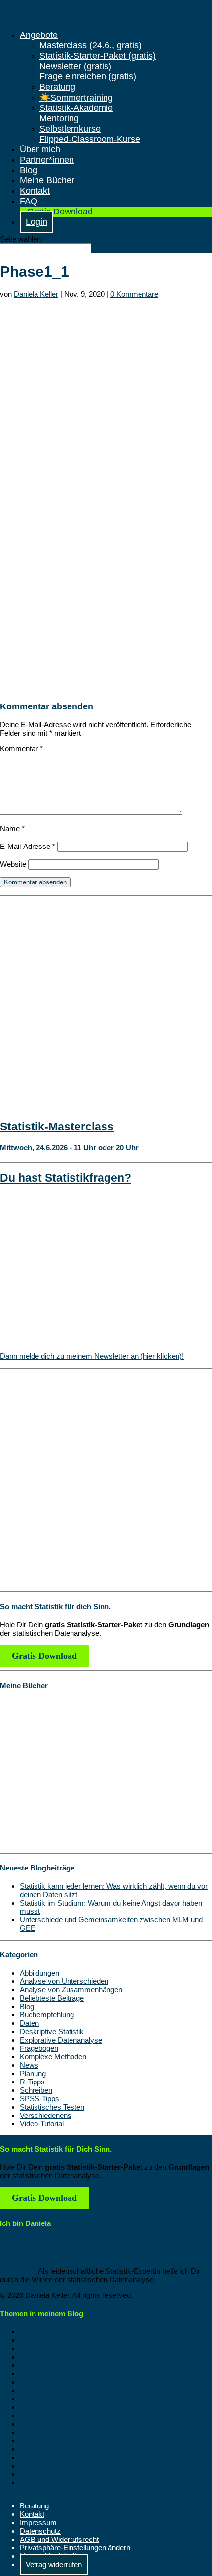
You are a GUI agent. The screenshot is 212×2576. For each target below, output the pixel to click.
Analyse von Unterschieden (64, 1981)
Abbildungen (39, 1973)
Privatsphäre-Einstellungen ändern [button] (75, 2548)
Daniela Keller (36, 294)
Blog (29, 170)
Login (36, 222)
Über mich (40, 149)
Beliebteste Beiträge (52, 1998)
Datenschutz (40, 2531)
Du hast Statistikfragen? (66, 1178)
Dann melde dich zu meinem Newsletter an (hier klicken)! (92, 1356)
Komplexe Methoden (53, 2057)
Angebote (39, 35)
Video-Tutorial (42, 2124)
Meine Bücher (47, 180)
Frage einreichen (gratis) (88, 76)
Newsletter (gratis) (75, 66)
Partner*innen (47, 160)
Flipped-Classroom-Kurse (90, 139)
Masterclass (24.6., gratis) (90, 45)
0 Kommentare (134, 294)
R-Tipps (32, 2082)
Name (12, 829)
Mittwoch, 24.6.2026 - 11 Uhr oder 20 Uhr (69, 1147)
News (29, 2065)
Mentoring (59, 118)
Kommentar (21, 749)
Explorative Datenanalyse (61, 2040)
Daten (29, 2023)
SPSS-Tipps (39, 2099)
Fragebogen (39, 2048)
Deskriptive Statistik (52, 2031)
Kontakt (35, 191)
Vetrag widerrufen (54, 2564)
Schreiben (36, 2090)
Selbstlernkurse (70, 129)
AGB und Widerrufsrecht (59, 2539)
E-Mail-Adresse (28, 846)
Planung (33, 2073)
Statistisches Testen (52, 2107)
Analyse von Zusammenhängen (71, 1990)
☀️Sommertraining (76, 98)
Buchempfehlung (47, 2015)
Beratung (57, 87)
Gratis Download (60, 212)
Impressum (38, 2523)
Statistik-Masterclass (57, 1127)
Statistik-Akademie (76, 108)
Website (13, 864)
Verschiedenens (46, 2115)
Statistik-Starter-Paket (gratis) (98, 56)
